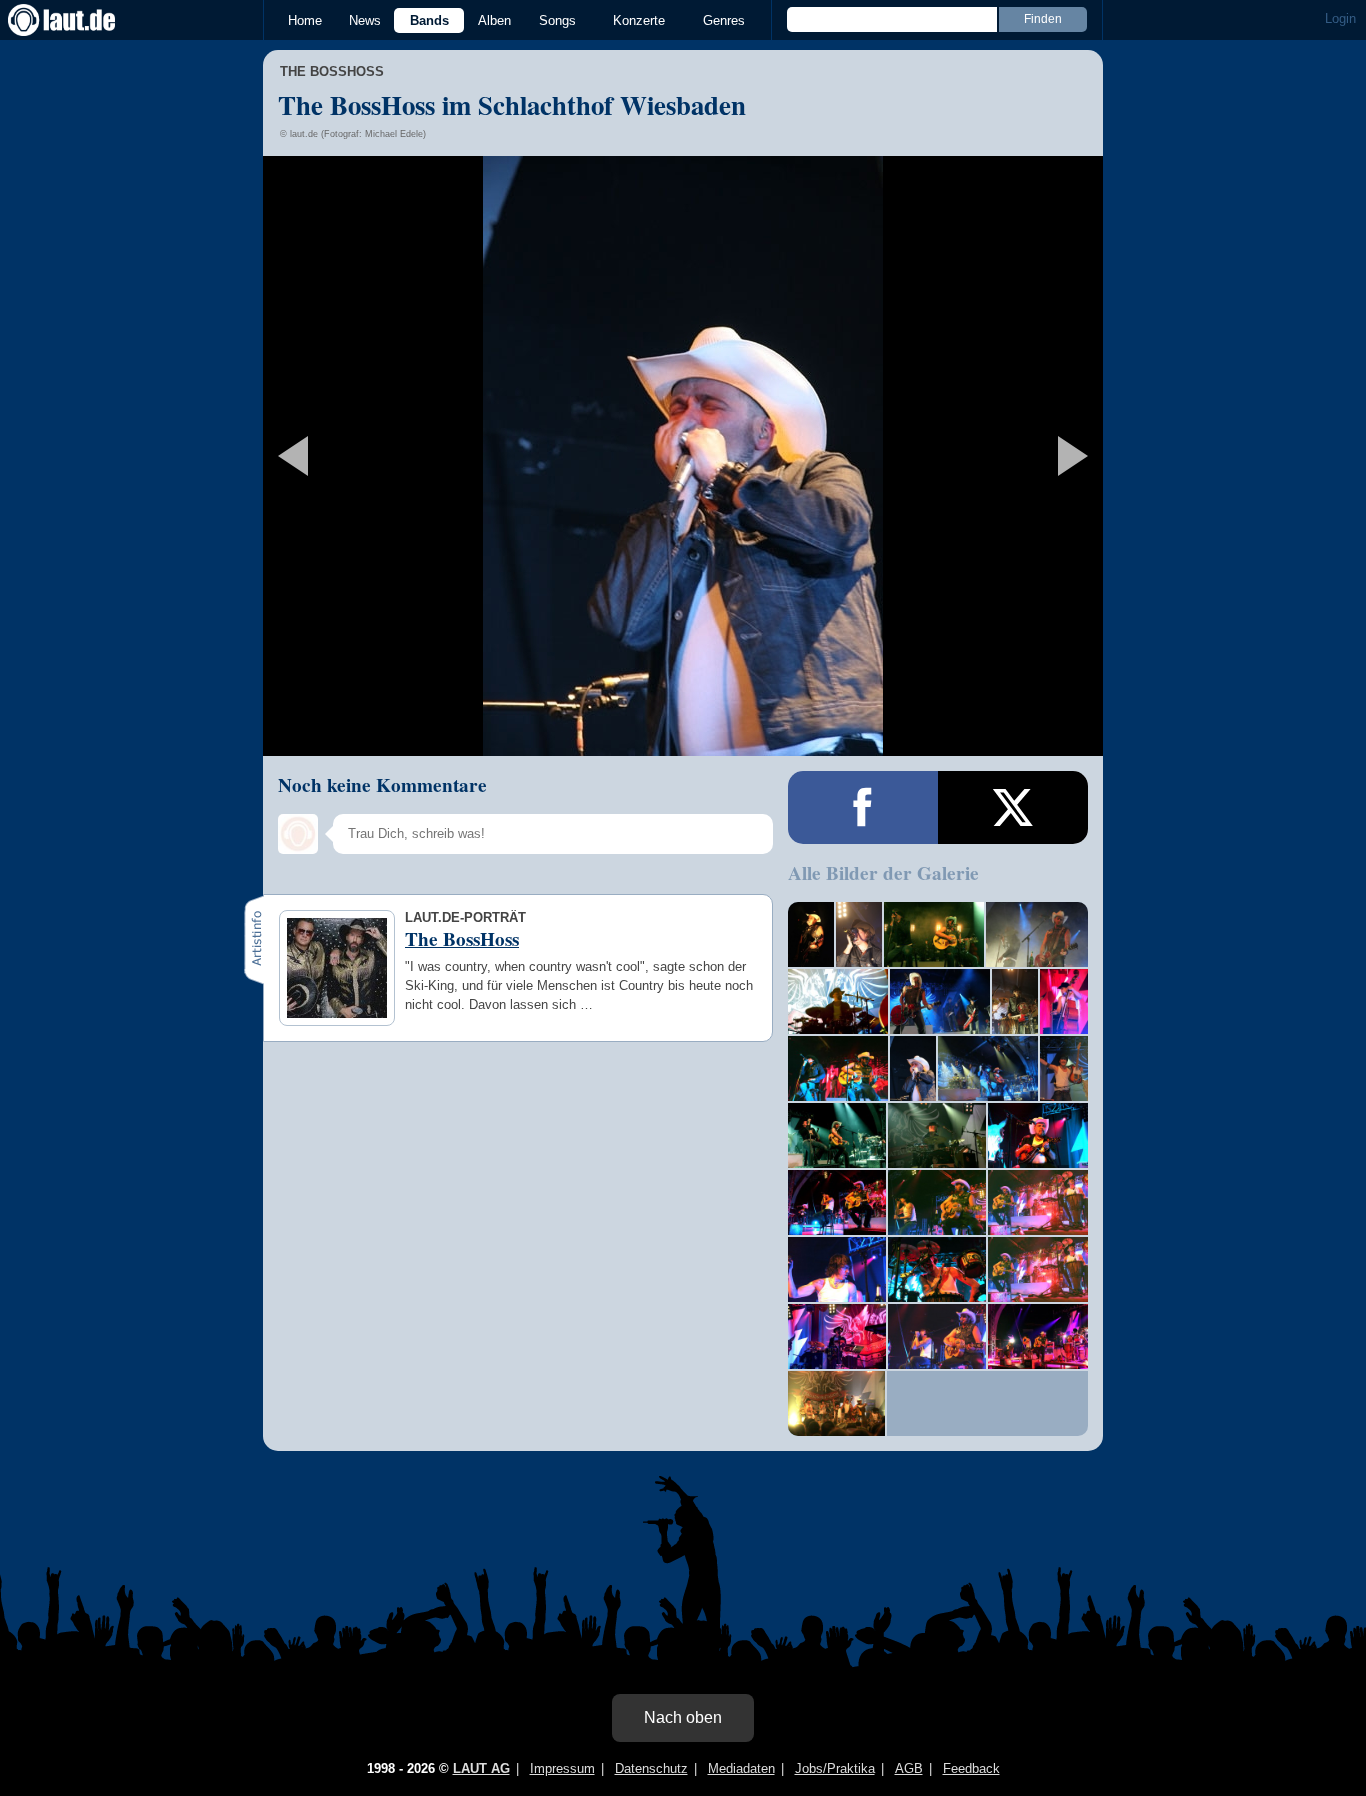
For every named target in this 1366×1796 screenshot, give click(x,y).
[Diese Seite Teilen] (863, 807)
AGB (909, 1768)
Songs (557, 20)
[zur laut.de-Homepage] (80, 20)
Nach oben (683, 1717)
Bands (429, 20)
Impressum (562, 1768)
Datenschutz (651, 1768)
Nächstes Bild (683, 456)
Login (1340, 18)
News (365, 20)
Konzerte (639, 20)
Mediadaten (741, 1768)
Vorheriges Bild (401, 456)
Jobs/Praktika (835, 1768)
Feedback (971, 1768)
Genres (724, 20)
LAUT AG (481, 1768)
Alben (494, 20)
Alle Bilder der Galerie (883, 873)
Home (305, 20)
